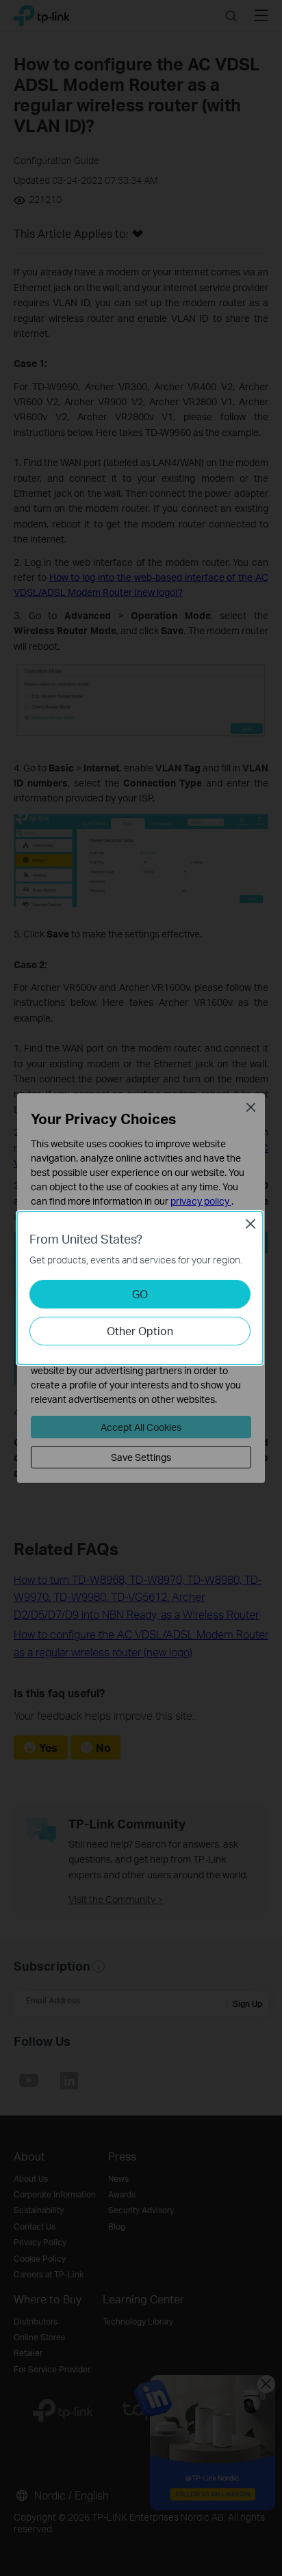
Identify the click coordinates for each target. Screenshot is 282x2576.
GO (140, 1294)
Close (251, 1224)
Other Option (140, 1331)
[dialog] (141, 1288)
